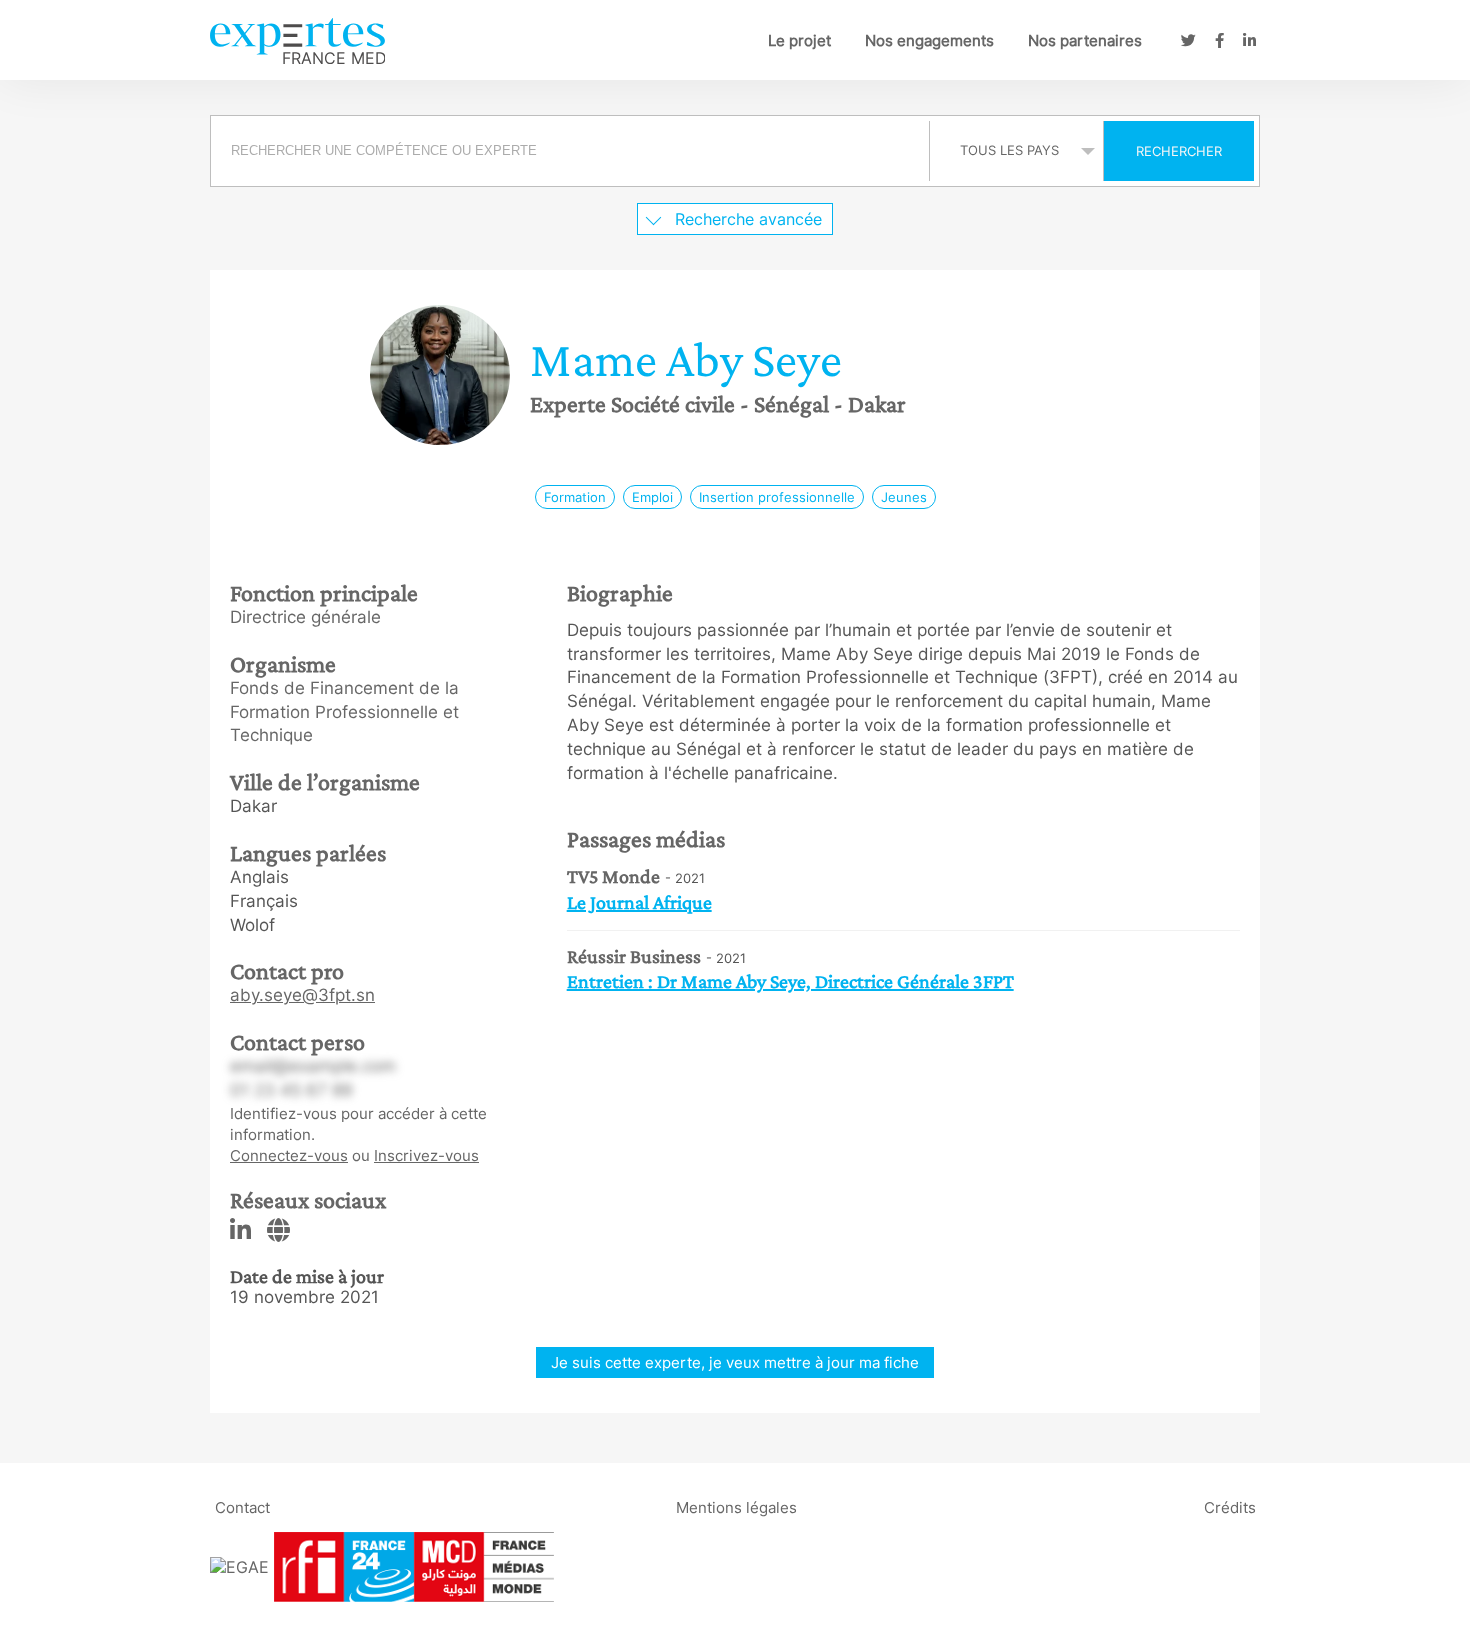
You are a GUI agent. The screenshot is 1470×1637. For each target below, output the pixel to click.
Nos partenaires (1085, 40)
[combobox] (572, 151)
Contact (242, 1507)
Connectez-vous (289, 1155)
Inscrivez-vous (426, 1155)
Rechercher (1179, 151)
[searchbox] (570, 151)
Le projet (799, 40)
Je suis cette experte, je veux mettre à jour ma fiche (735, 1362)
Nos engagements (929, 40)
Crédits (1230, 1507)
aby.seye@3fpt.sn (302, 995)
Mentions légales (736, 1507)
